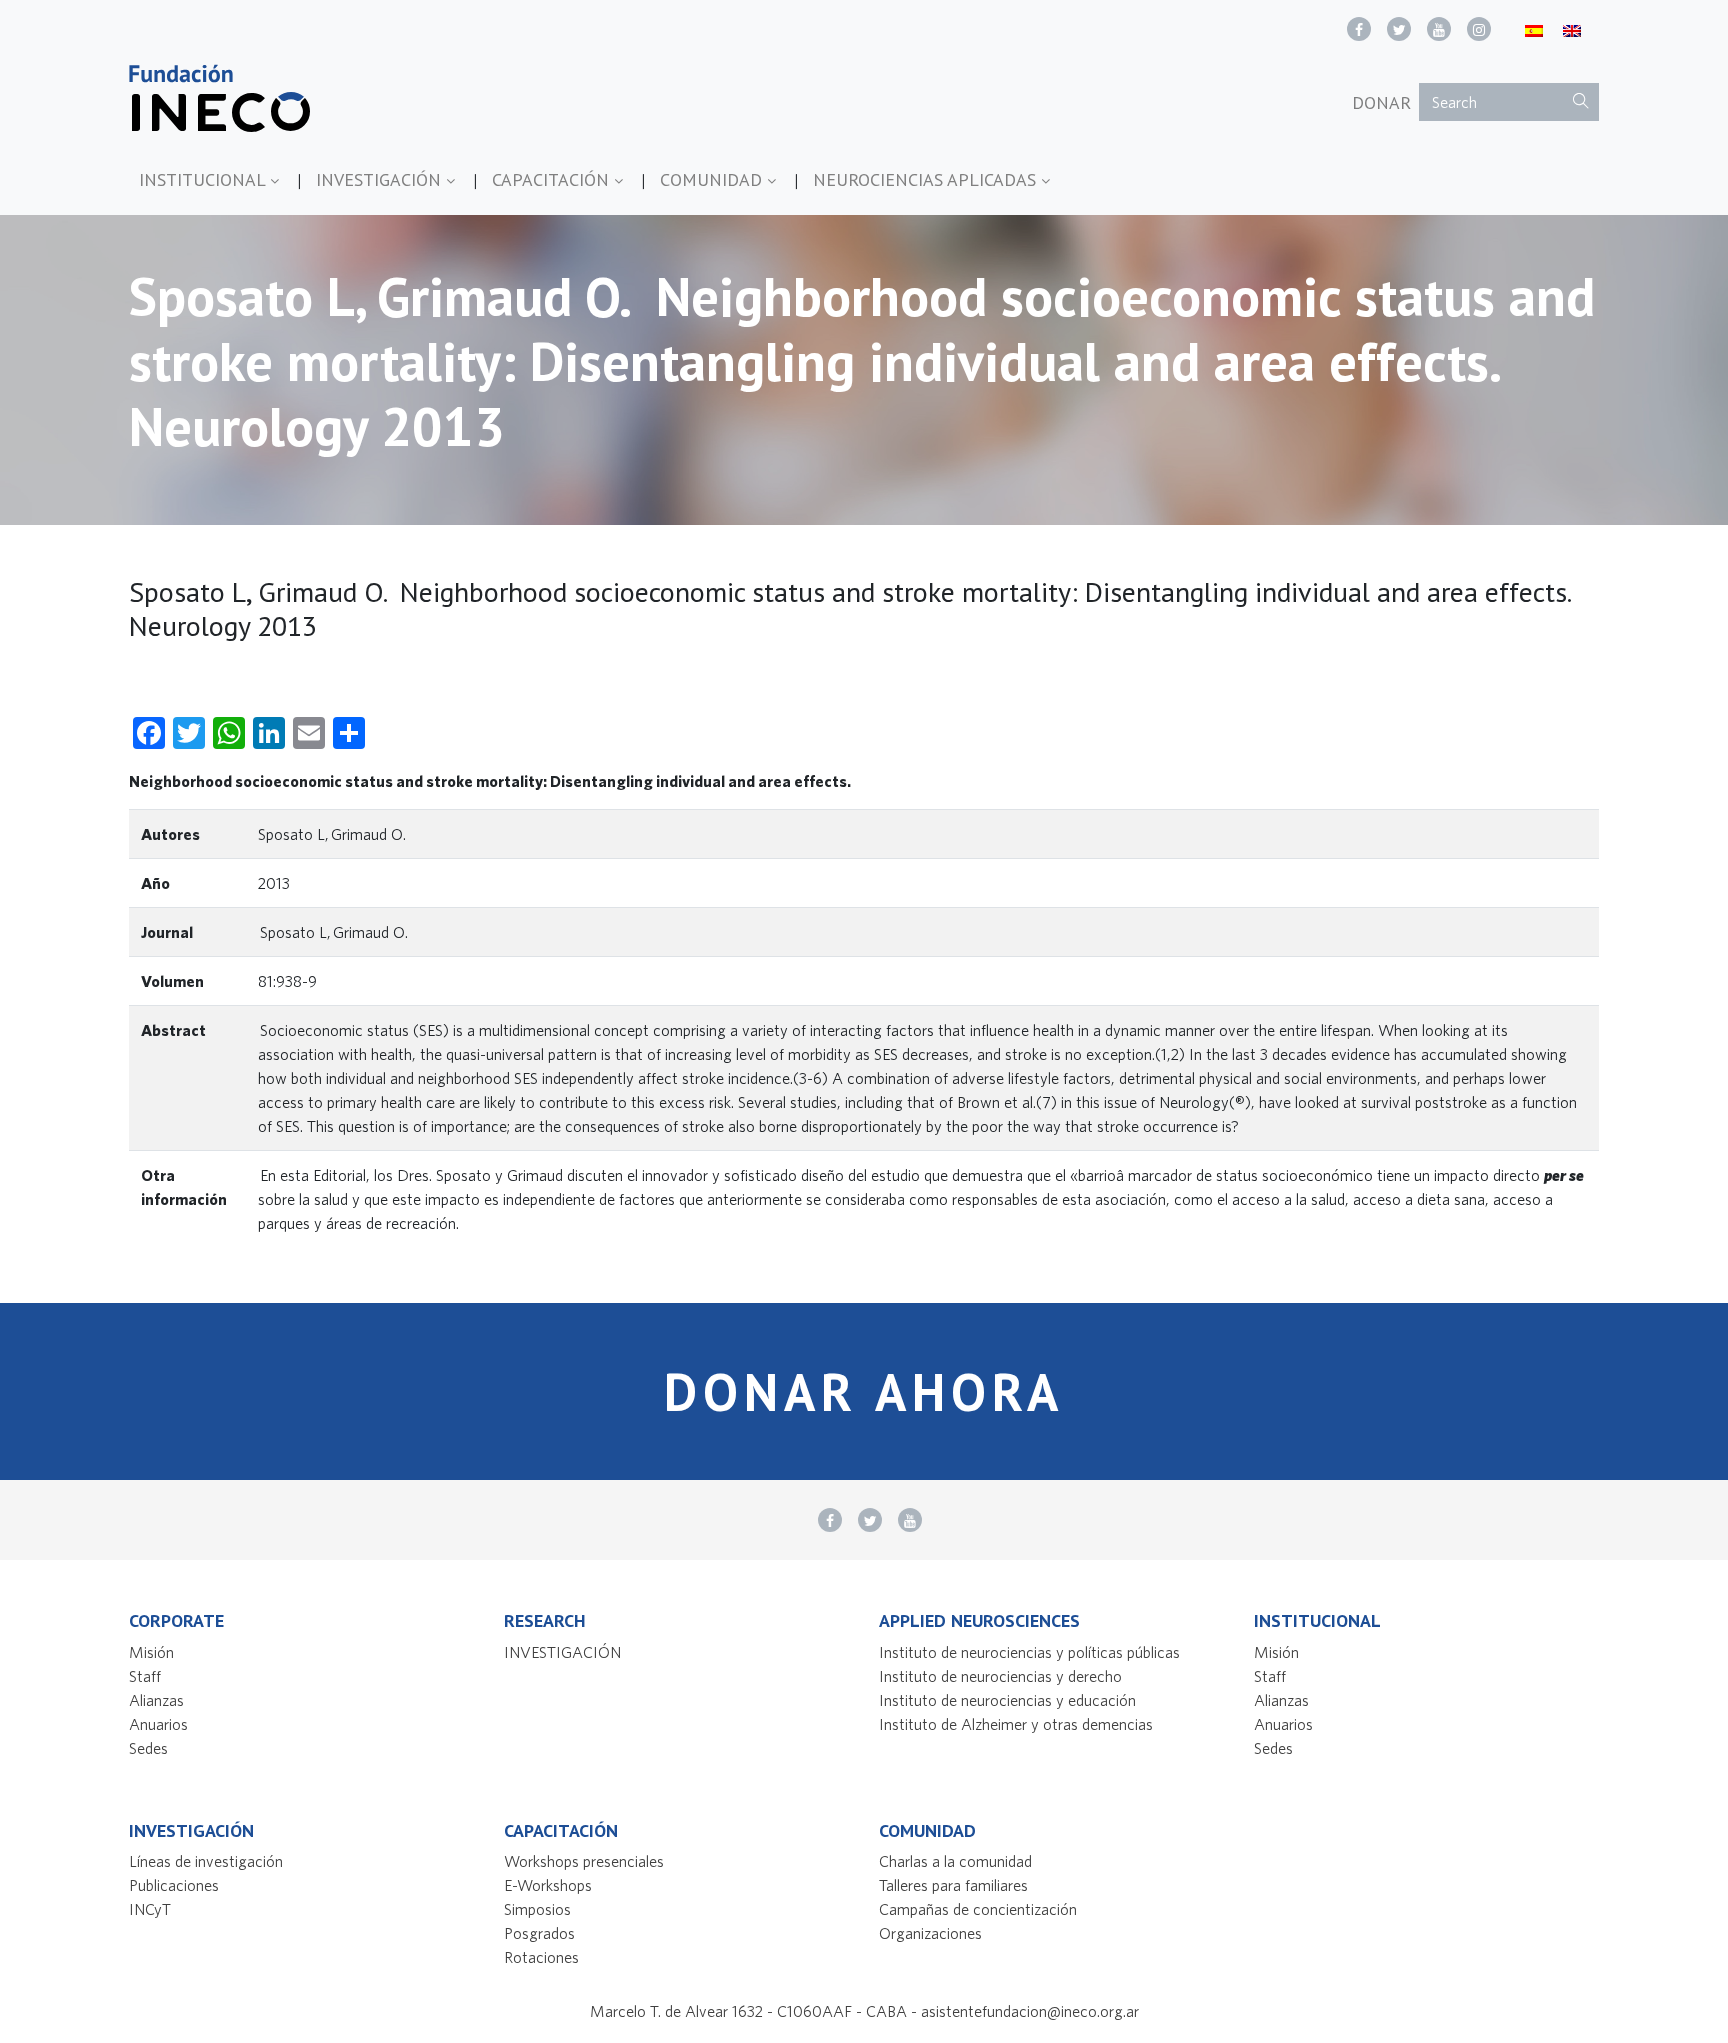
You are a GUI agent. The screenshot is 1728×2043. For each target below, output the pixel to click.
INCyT (150, 1909)
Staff (145, 1676)
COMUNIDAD (713, 179)
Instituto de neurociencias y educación (1007, 1700)
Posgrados (539, 1933)
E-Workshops (548, 1885)
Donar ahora (864, 1391)
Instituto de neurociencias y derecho (1000, 1676)
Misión (151, 1652)
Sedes (148, 1748)
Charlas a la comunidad (955, 1861)
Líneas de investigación (206, 1861)
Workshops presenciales (584, 1861)
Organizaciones (930, 1933)
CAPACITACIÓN (553, 179)
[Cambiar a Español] (1534, 29)
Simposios (537, 1909)
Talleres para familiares (953, 1885)
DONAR (1381, 102)
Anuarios (158, 1724)
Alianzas (156, 1700)
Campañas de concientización (978, 1909)
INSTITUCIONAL (204, 179)
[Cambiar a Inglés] (1572, 29)
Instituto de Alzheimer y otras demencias (1016, 1724)
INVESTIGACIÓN (381, 179)
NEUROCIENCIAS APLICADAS (927, 179)
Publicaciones (174, 1885)
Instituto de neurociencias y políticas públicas (1029, 1652)
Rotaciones (541, 1957)
